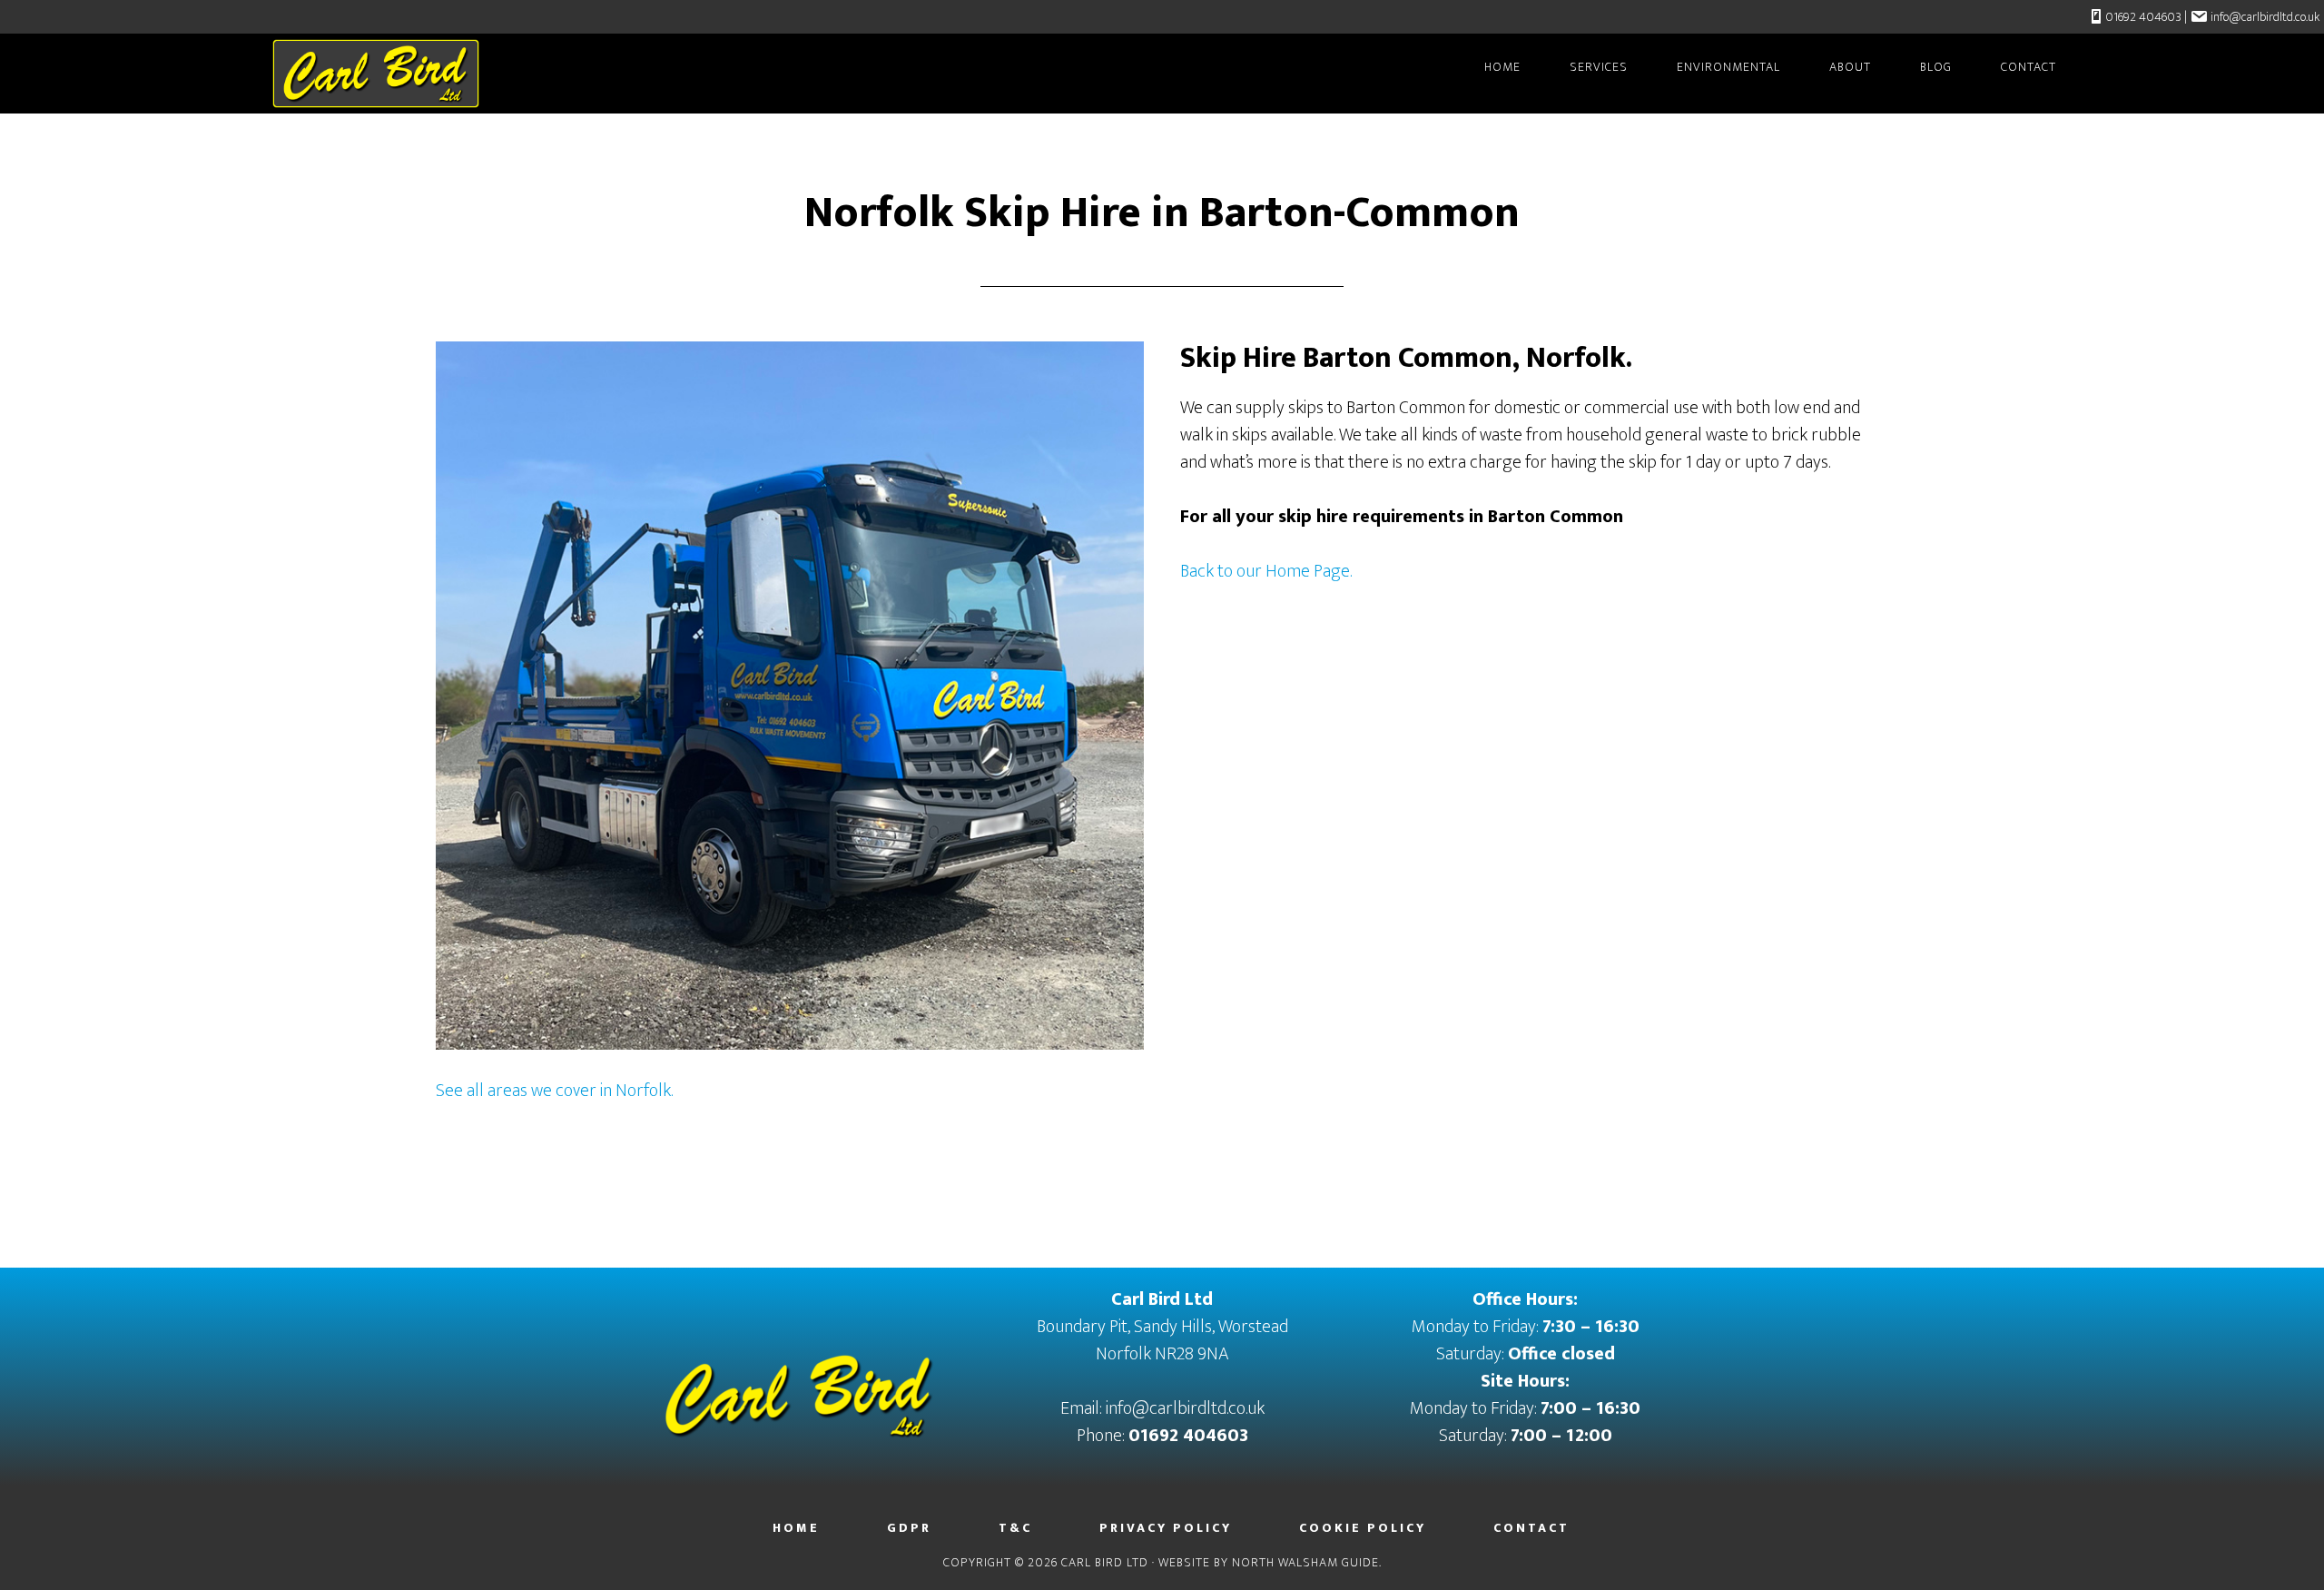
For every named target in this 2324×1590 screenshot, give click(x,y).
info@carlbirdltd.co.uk (2265, 17)
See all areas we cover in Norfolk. (554, 1091)
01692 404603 (2143, 17)
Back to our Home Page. (1266, 571)
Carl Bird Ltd (418, 74)
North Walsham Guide (1305, 1562)
